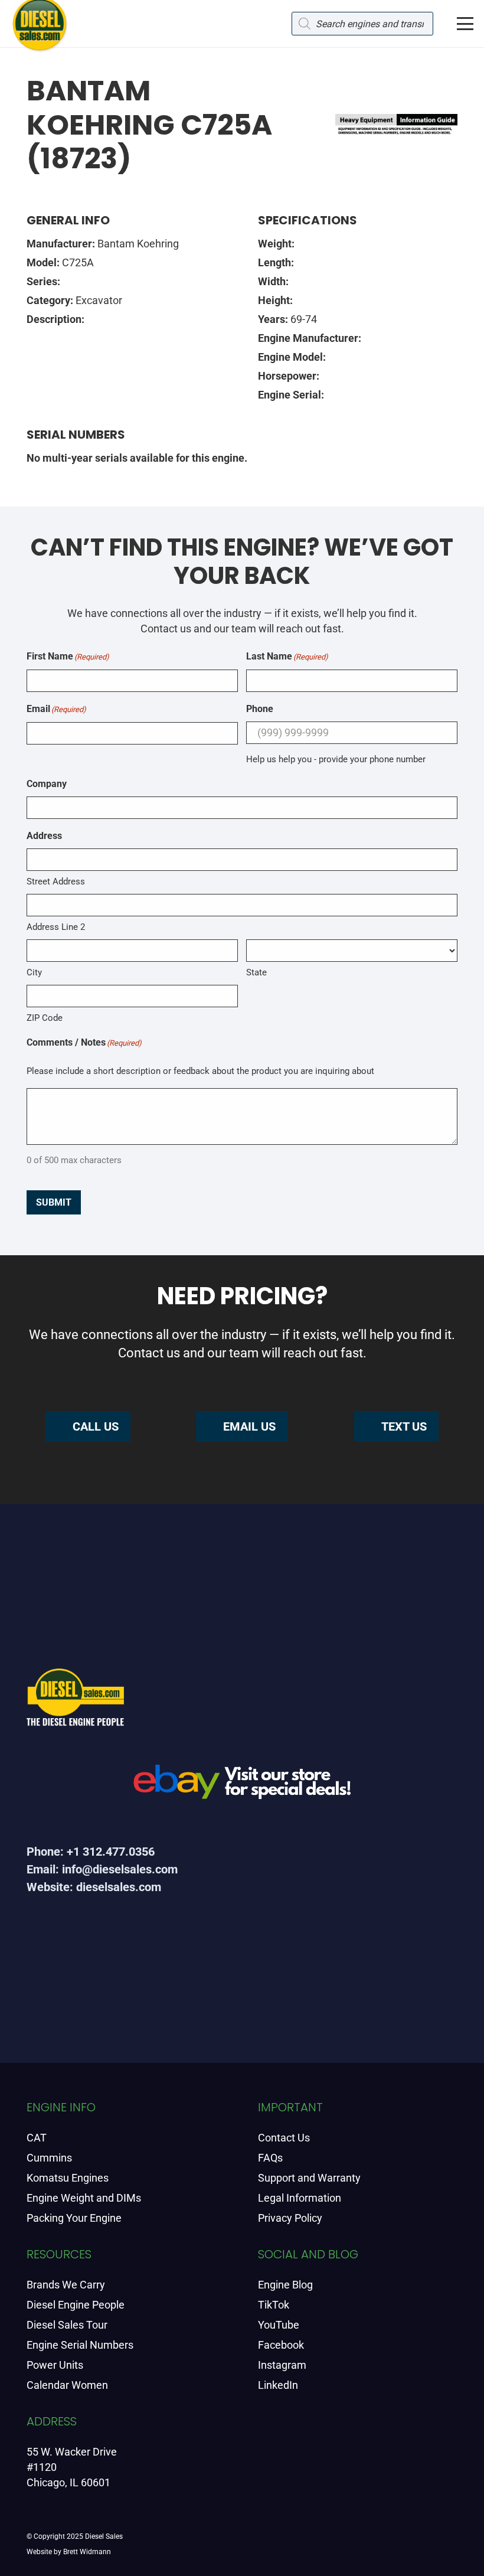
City (34, 972)
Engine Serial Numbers (80, 2345)
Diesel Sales (104, 2536)
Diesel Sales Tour (67, 2325)
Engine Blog (285, 2285)
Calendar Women (67, 2385)
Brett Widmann (87, 2552)
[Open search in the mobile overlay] (362, 24)
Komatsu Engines (68, 2178)
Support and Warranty (309, 2178)
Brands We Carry (66, 2285)
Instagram (282, 2365)
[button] (465, 24)
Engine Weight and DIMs (84, 2198)
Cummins (49, 2158)
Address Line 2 (56, 927)
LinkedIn (278, 2385)
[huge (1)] (242, 1786)
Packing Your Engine (74, 2218)
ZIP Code (45, 1018)
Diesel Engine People (76, 2305)
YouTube (279, 2325)
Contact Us (284, 2138)
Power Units (55, 2365)
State (256, 972)
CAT (37, 2138)
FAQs (270, 2158)
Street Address (56, 881)
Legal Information (300, 2198)
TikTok (274, 2305)
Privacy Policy (290, 2218)
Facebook (281, 2345)
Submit (54, 1202)
